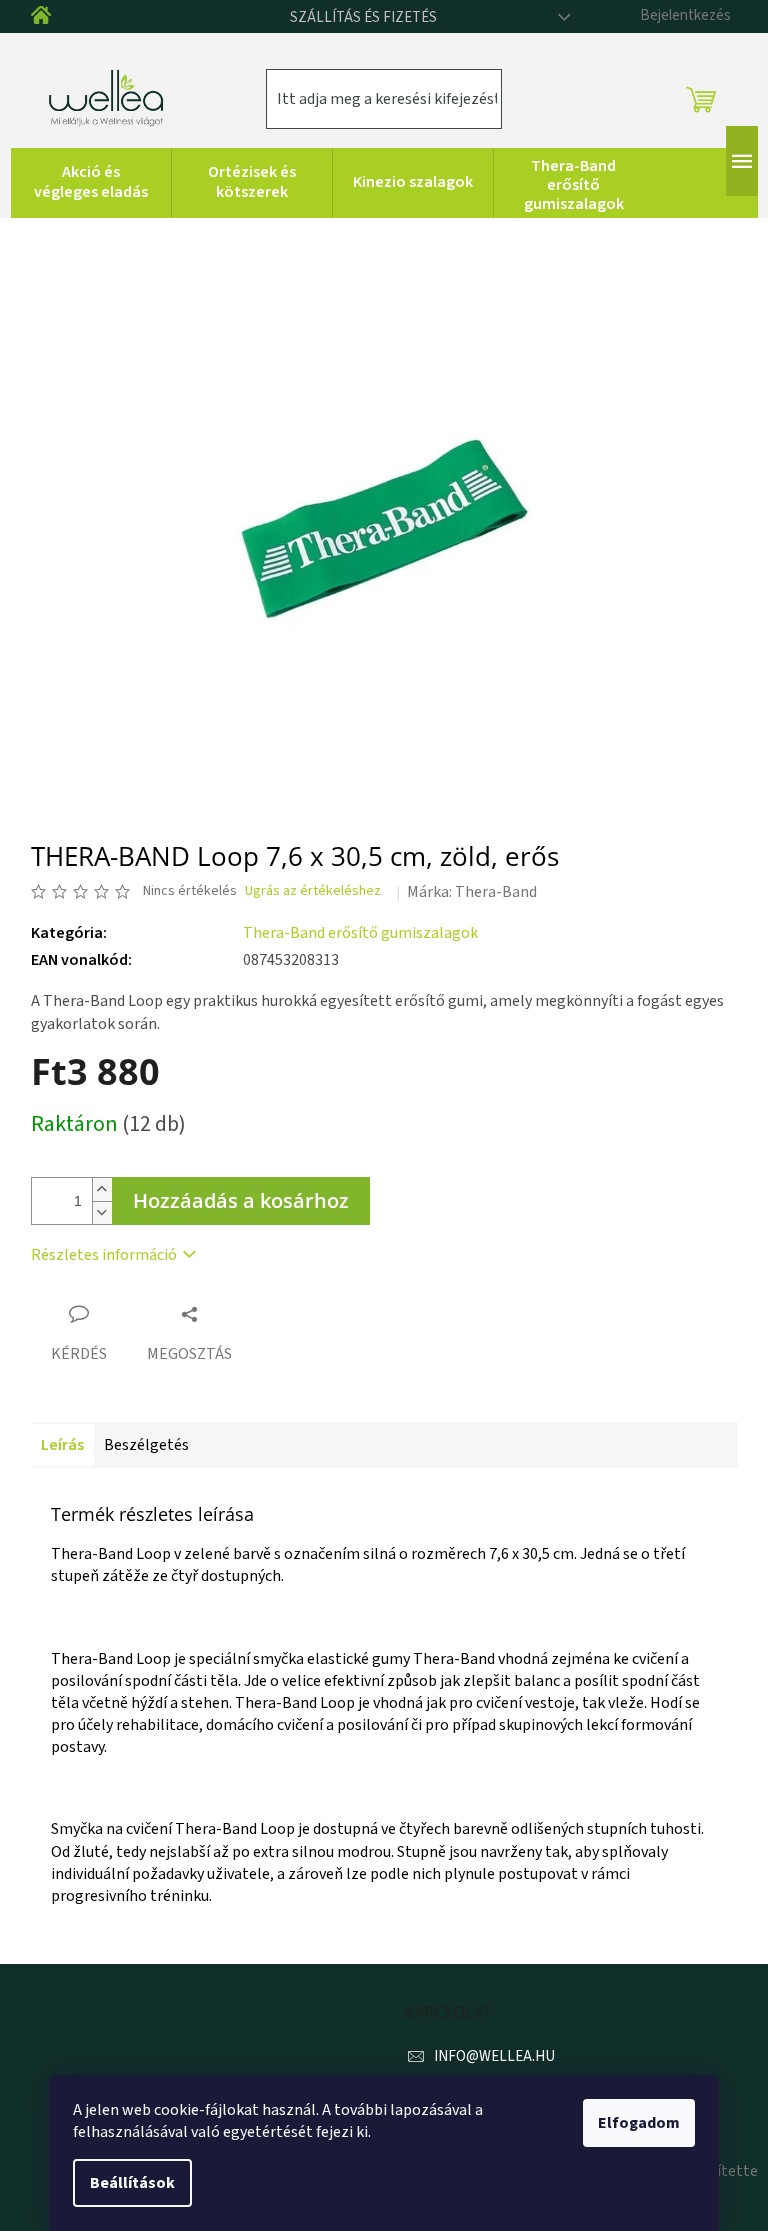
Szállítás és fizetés (363, 17)
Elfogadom (639, 2123)
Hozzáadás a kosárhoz (241, 1200)
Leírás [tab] (62, 1445)
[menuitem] (91, 183)
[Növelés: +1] (102, 1189)
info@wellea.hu (494, 2056)
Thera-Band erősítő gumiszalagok (360, 933)
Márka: (472, 892)
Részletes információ (104, 1255)
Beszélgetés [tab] (146, 1445)
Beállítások (132, 2183)
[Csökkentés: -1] (102, 1212)
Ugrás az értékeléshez (313, 891)
